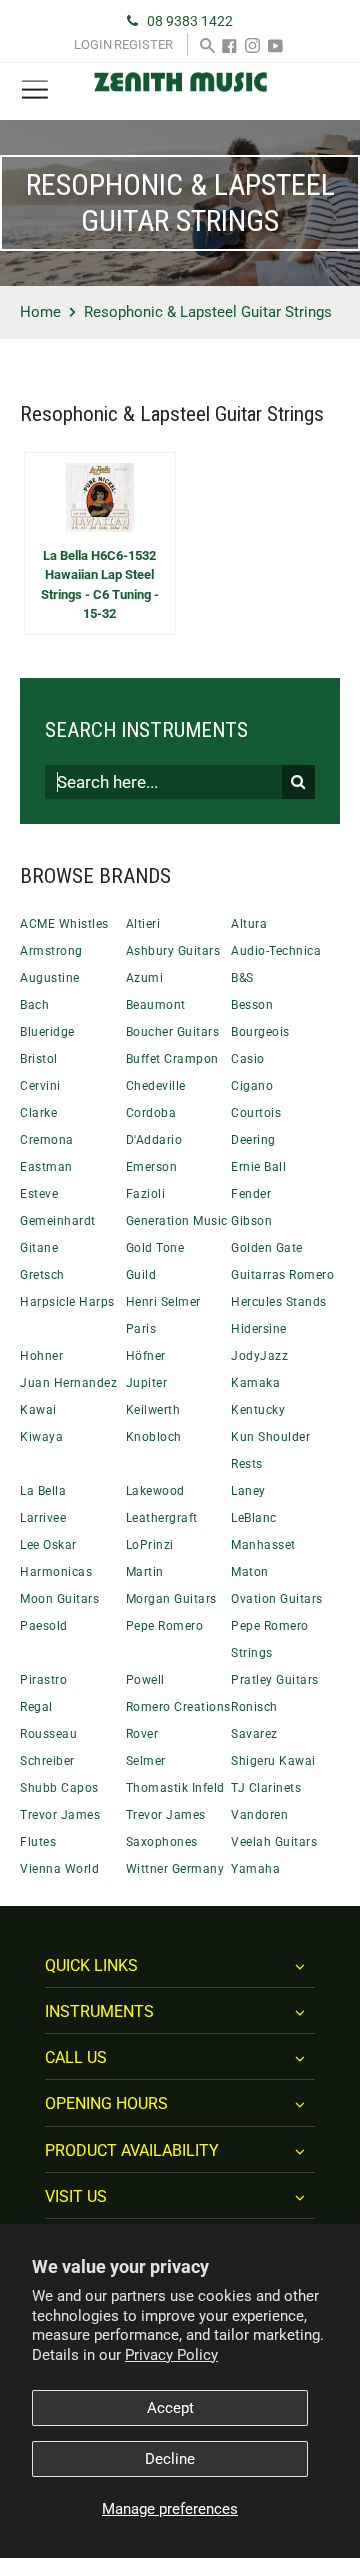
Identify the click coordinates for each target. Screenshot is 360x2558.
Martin (145, 1572)
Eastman (46, 1167)
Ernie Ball (258, 1167)
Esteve (39, 1194)
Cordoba (151, 1113)
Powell (145, 1680)
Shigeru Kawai (273, 1761)
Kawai (38, 1410)
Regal (36, 1707)
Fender (251, 1194)
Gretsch (42, 1275)
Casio (248, 1059)
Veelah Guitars (274, 1842)
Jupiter (147, 1383)
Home (40, 312)
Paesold (44, 1626)
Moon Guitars (59, 1599)
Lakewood (155, 1491)
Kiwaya (41, 1437)
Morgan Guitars (171, 1599)
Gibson (251, 1221)
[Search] (207, 44)
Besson (252, 1005)
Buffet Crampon (172, 1059)
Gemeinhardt (58, 1221)
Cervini (40, 1086)
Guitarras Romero (282, 1275)
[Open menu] (35, 90)
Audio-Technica (276, 951)
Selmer (146, 1761)
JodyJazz (259, 1356)
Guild (141, 1275)
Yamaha (255, 1869)
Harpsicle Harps (67, 1302)
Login (93, 44)
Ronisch (254, 1707)
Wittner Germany (175, 1869)
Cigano (252, 1086)
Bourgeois (260, 1032)
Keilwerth (153, 1410)
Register (143, 44)
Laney (248, 1491)
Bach (34, 1005)
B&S (242, 978)
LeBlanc (254, 1518)
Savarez (254, 1734)
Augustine (50, 978)
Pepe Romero (165, 1626)
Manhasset (263, 1545)
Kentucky (258, 1410)
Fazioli (146, 1194)
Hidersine (259, 1329)
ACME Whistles (64, 924)
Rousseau (48, 1734)
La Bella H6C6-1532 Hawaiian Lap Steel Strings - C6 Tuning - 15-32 (100, 585)
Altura (249, 924)
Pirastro (43, 1680)
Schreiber (47, 1761)
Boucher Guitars (173, 1032)
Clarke (38, 1113)
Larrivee (43, 1518)
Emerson (152, 1167)
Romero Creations (178, 1707)
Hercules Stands (279, 1302)
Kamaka (255, 1383)
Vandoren (259, 1815)
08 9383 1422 (190, 21)
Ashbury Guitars (173, 951)
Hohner (41, 1356)
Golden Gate (267, 1248)
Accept (170, 2408)
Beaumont (156, 1005)
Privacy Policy (171, 2355)
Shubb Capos (59, 1788)
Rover (142, 1734)
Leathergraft (162, 1518)
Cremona (47, 1140)
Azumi (145, 978)
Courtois (256, 1113)
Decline (170, 2459)
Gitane (39, 1248)
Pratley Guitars (275, 1680)
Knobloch (154, 1437)
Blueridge (47, 1032)
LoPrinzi (150, 1545)
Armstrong (51, 951)
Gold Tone (155, 1248)
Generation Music (177, 1221)
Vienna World (59, 1869)
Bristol (39, 1059)
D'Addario (154, 1140)
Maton (250, 1572)
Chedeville (156, 1086)
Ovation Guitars (277, 1599)
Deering (253, 1140)
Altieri (143, 924)
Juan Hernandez (68, 1383)
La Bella (43, 1491)
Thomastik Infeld (175, 1788)
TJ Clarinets (266, 1788)
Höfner (146, 1356)
